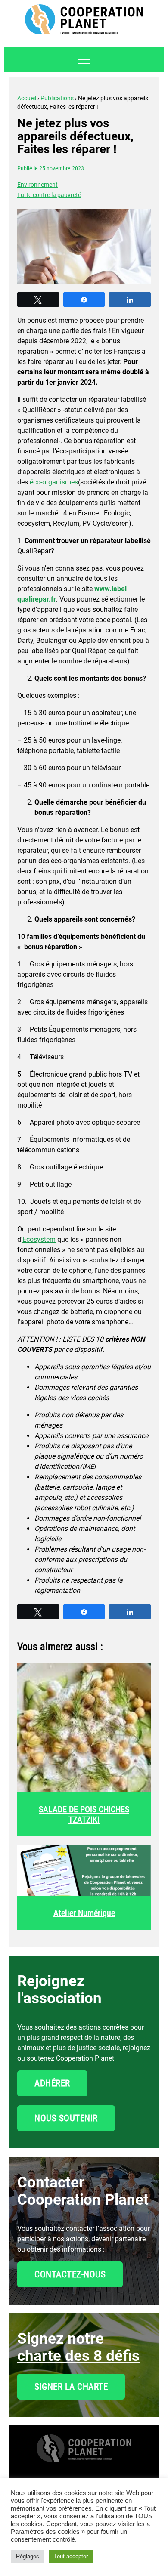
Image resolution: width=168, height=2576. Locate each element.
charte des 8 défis (78, 2356)
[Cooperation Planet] (84, 2454)
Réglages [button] (28, 2556)
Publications (57, 98)
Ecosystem (39, 1239)
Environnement (37, 185)
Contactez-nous (70, 2274)
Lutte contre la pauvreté (49, 195)
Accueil (27, 98)
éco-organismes (54, 482)
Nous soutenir (66, 2118)
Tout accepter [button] (71, 2556)
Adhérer (52, 2083)
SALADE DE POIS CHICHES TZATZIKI (84, 1814)
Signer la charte (71, 2387)
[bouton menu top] (84, 60)
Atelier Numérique (84, 1913)
